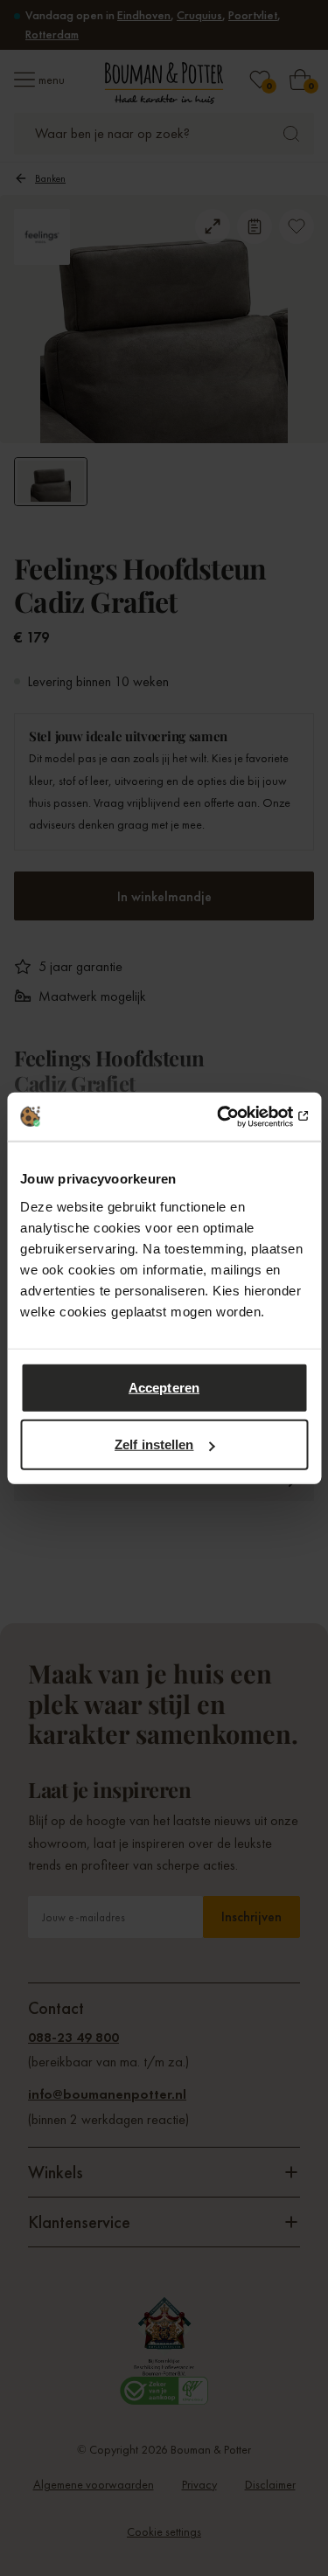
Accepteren (164, 1387)
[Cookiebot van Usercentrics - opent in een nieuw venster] (234, 1116)
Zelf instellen (154, 1444)
